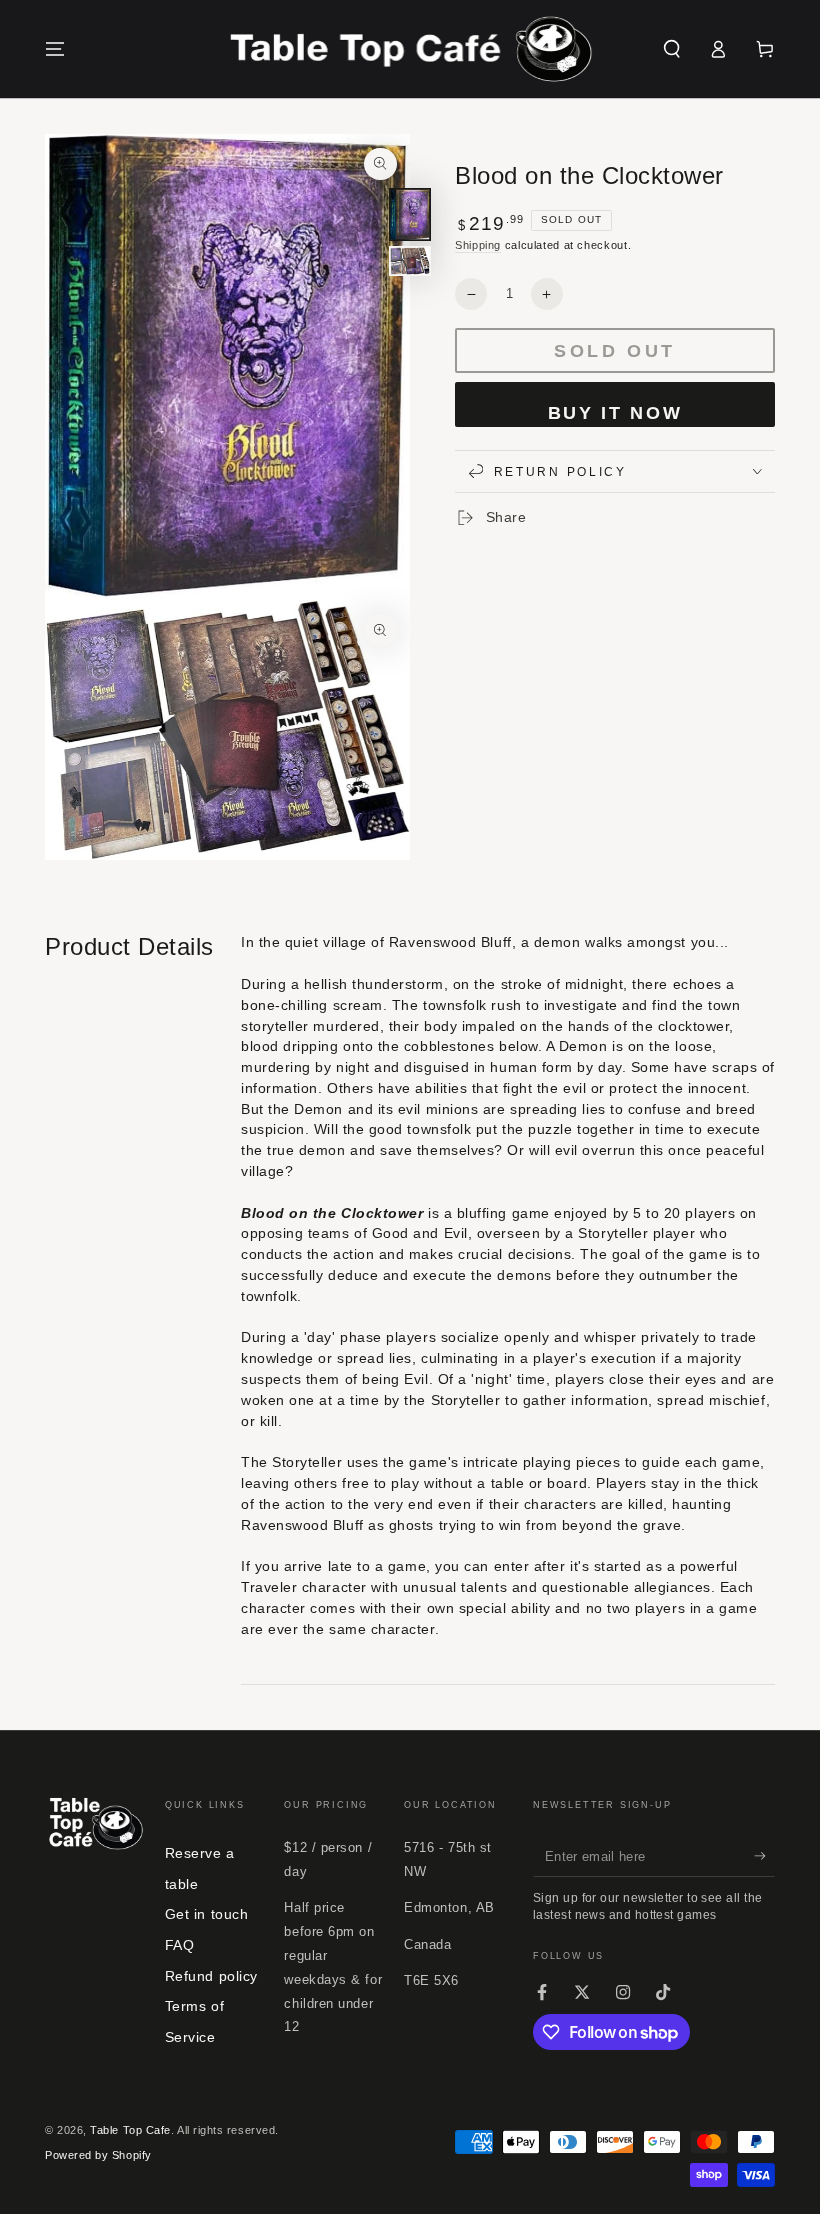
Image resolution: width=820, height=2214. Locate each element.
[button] (671, 49)
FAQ (180, 1945)
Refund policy (211, 1976)
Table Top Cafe (130, 2130)
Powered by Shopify (98, 2155)
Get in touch (206, 1914)
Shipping (478, 245)
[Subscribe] (764, 1856)
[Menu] (55, 49)
